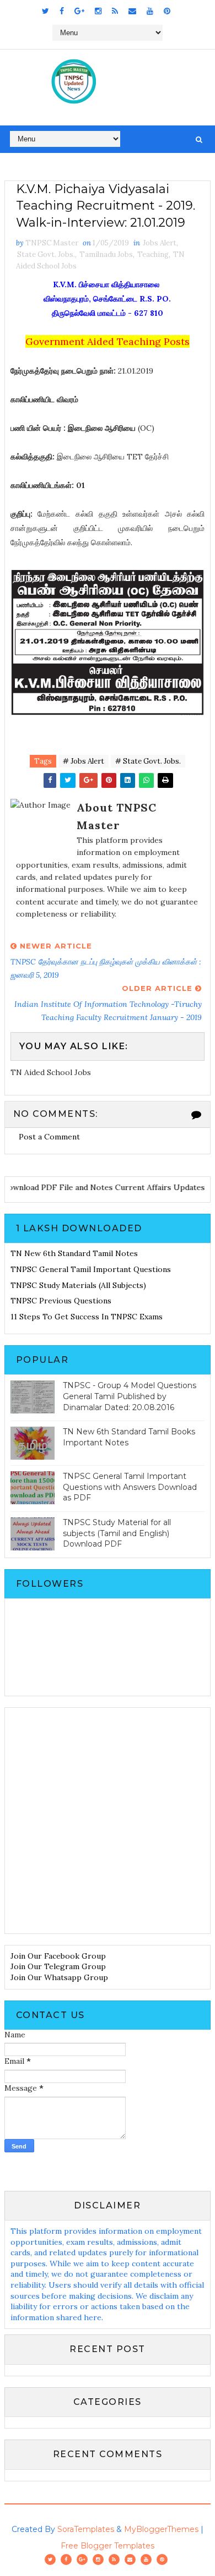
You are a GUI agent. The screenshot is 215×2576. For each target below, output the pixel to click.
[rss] (115, 11)
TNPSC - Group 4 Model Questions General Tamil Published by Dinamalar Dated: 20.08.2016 (130, 1396)
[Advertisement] (108, 1821)
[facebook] (62, 11)
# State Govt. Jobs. (148, 761)
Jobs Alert (160, 243)
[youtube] (150, 11)
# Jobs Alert (84, 761)
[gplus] (79, 11)
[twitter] (45, 11)
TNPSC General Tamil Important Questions (91, 1269)
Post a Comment (49, 1137)
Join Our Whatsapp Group (59, 1977)
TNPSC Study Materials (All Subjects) (78, 1285)
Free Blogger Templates (108, 2546)
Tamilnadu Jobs (106, 254)
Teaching (153, 254)
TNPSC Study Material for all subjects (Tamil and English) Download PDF (117, 1533)
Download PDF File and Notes (63, 1187)
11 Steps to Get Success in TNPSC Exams (87, 1317)
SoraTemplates (86, 2529)
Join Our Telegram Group (58, 1966)
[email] (132, 11)
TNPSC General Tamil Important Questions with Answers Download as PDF (130, 1487)
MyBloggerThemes (161, 2529)
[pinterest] (167, 11)
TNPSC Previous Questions (61, 1301)
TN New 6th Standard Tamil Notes (74, 1253)
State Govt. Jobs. (46, 254)
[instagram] (98, 11)
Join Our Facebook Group (58, 1956)
